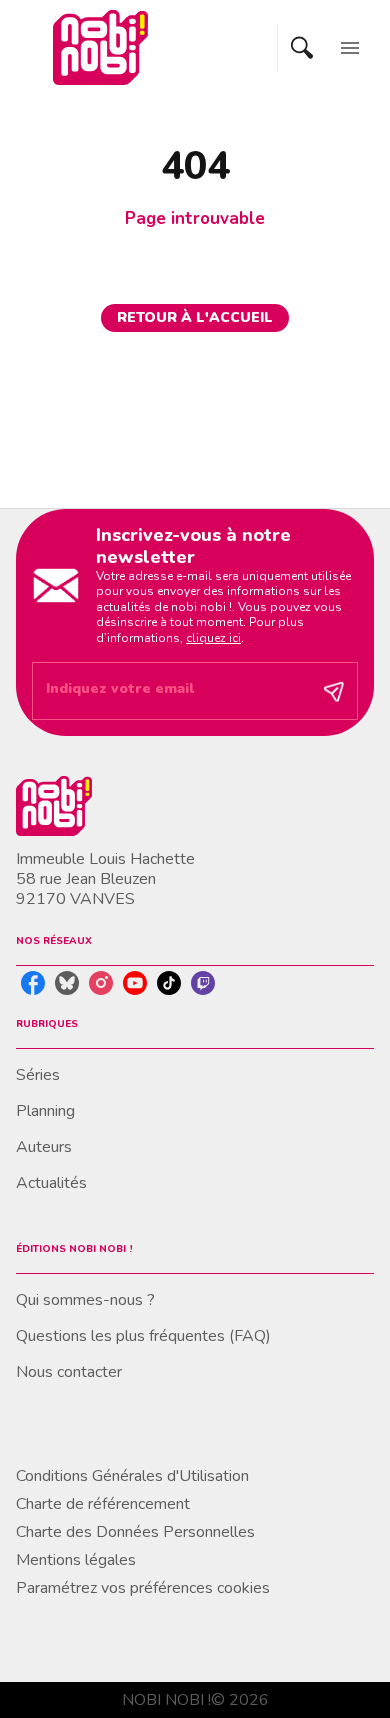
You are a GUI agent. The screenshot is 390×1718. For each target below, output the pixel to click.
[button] (195, 318)
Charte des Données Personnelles (135, 1532)
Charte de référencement (103, 1504)
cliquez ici (213, 638)
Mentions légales (76, 1560)
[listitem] (33, 983)
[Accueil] (100, 47)
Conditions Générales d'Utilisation (132, 1476)
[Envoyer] (334, 691)
